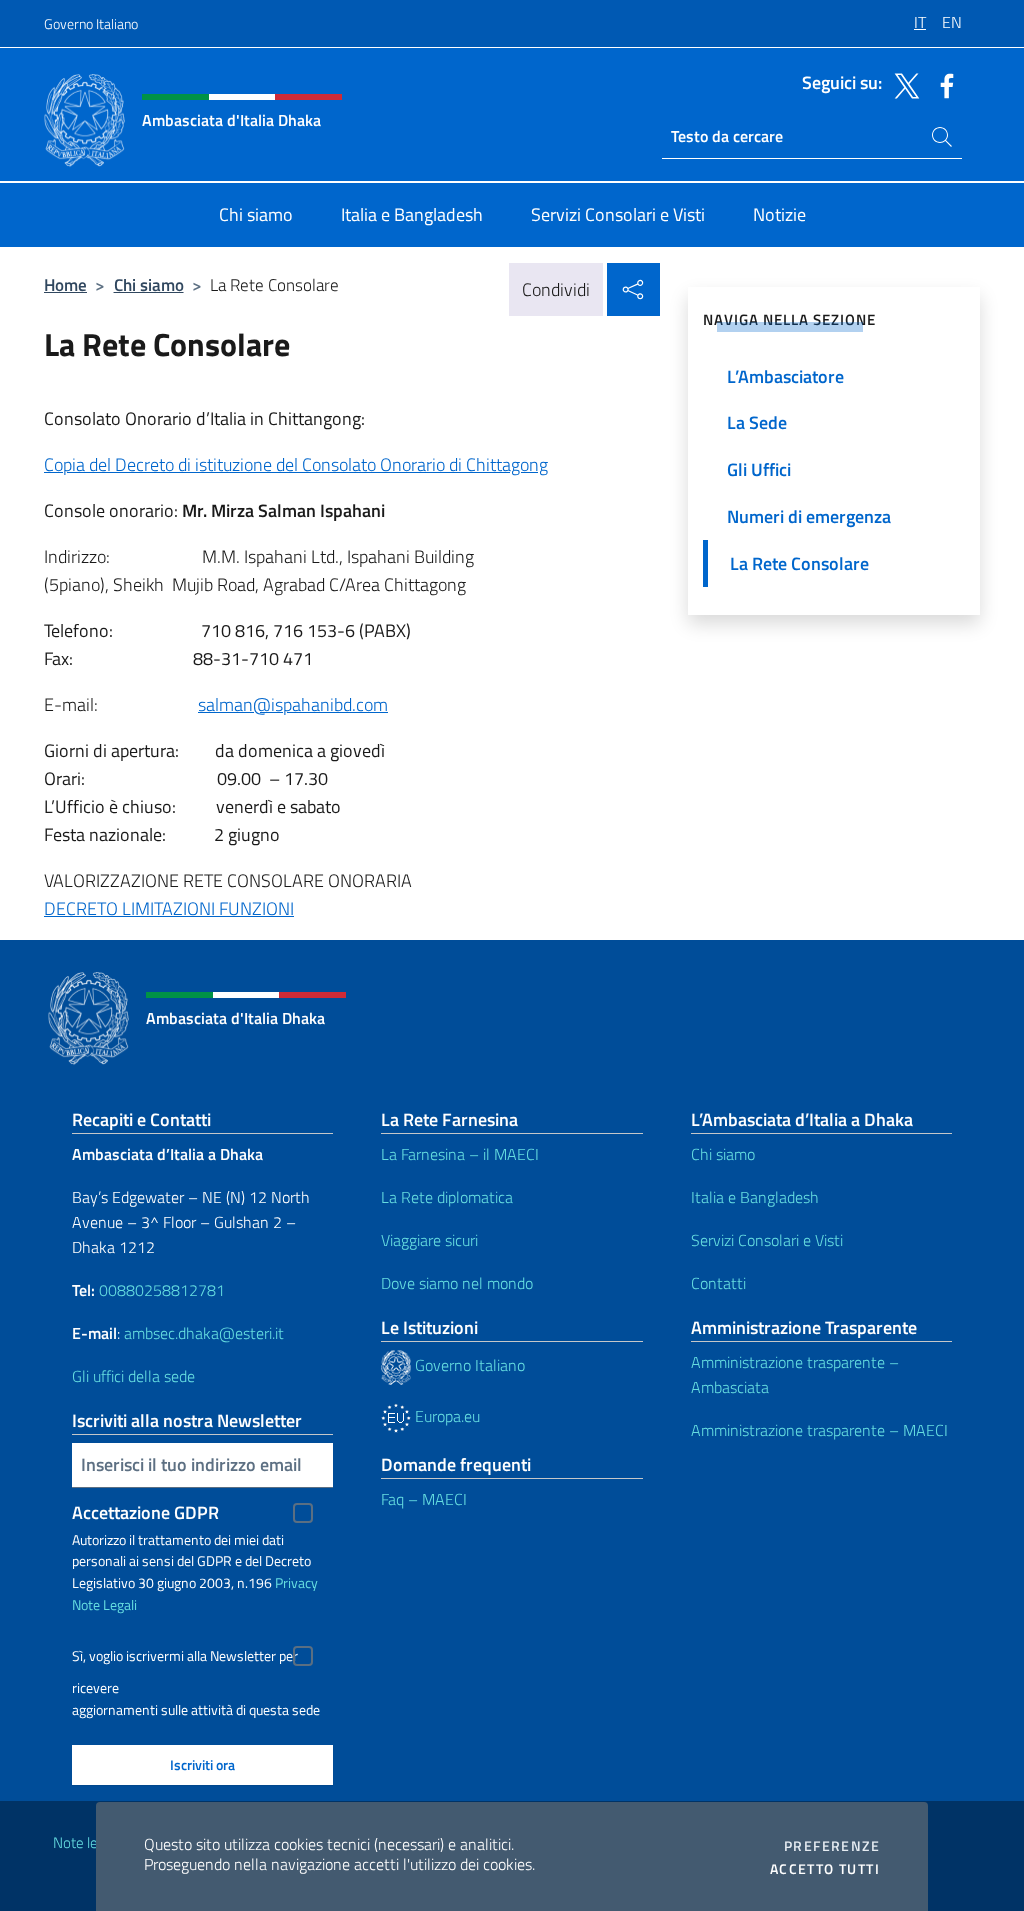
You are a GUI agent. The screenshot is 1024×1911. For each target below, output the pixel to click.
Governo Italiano (91, 23)
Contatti (718, 1283)
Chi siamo (149, 284)
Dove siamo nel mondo (457, 1283)
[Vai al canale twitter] (902, 84)
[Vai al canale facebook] (942, 84)
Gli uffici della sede (133, 1376)
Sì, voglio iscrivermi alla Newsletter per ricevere (185, 1658)
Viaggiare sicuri (429, 1240)
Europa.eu (445, 1416)
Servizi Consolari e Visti (767, 1240)
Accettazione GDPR (145, 1512)
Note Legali (104, 1604)
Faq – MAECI (424, 1499)
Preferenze (832, 1846)
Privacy (296, 1582)
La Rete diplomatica (447, 1197)
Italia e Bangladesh (755, 1197)
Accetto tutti (825, 1869)
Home (65, 284)
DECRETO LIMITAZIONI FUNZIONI (169, 908)
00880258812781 (162, 1290)
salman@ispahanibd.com (293, 704)
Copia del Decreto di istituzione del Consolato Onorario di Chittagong (296, 464)
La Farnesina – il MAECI (460, 1154)
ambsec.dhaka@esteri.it (204, 1333)
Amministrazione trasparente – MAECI (819, 1430)
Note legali (86, 1842)
